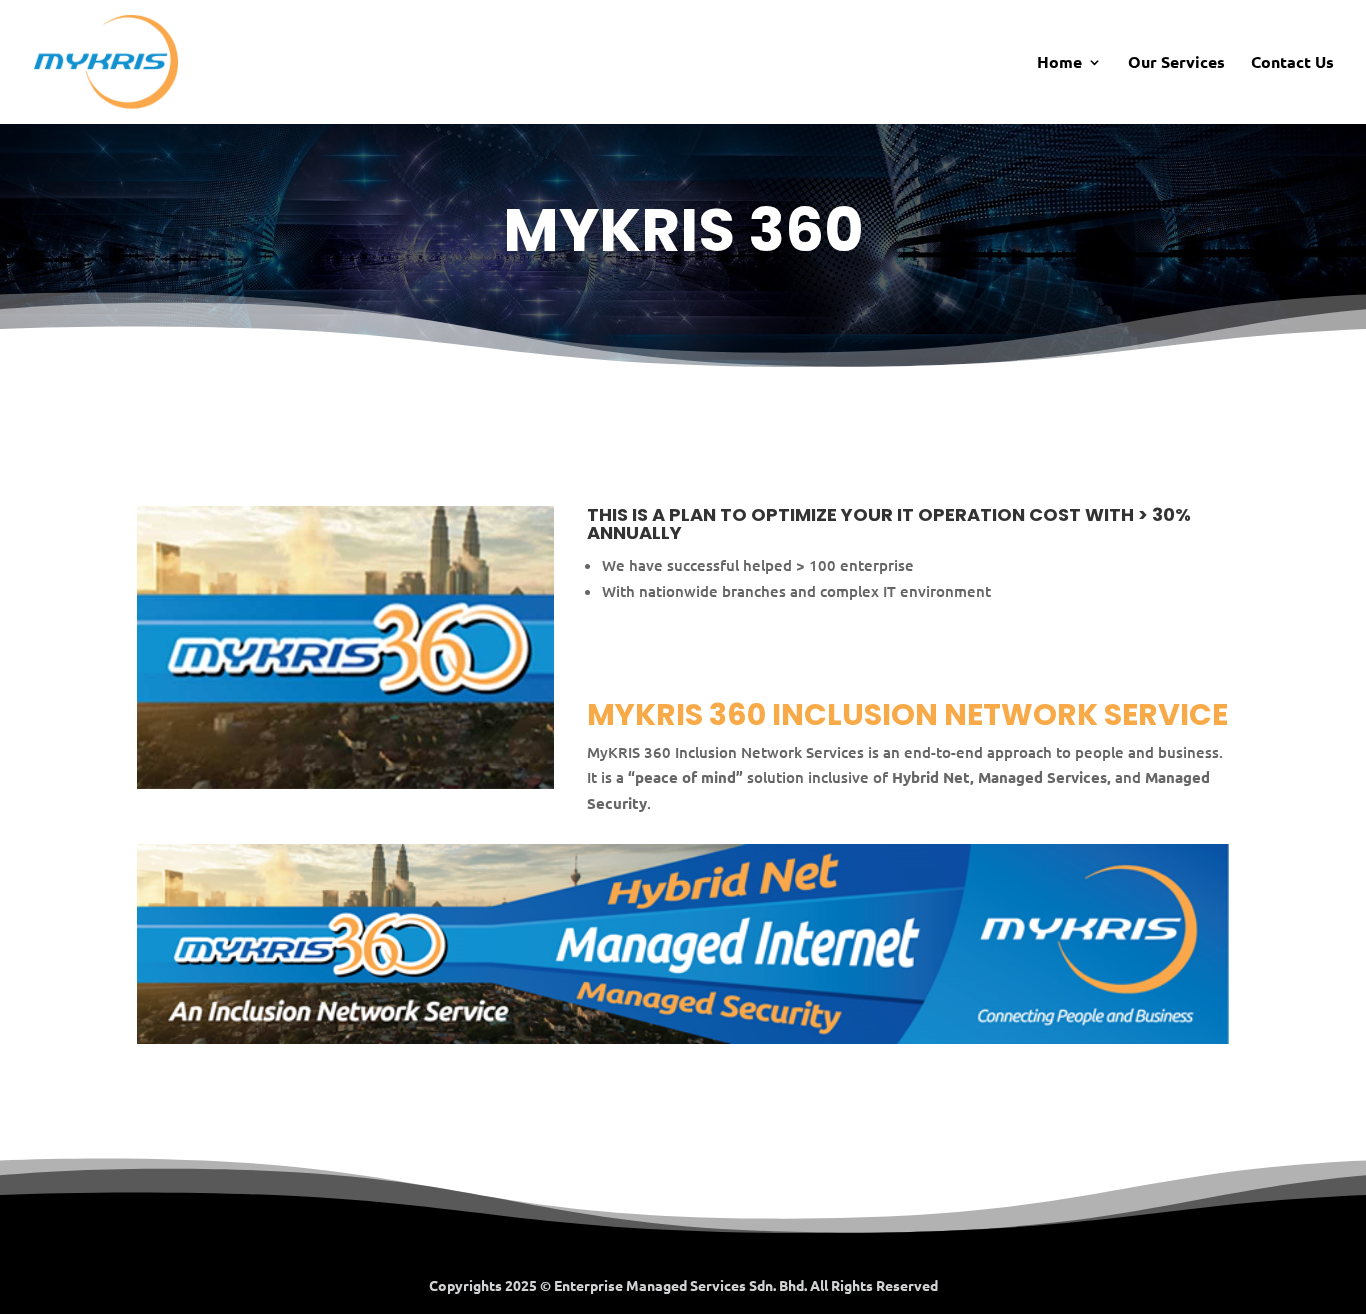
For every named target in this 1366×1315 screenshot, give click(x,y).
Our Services (1176, 63)
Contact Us (1292, 63)
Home (1059, 63)
